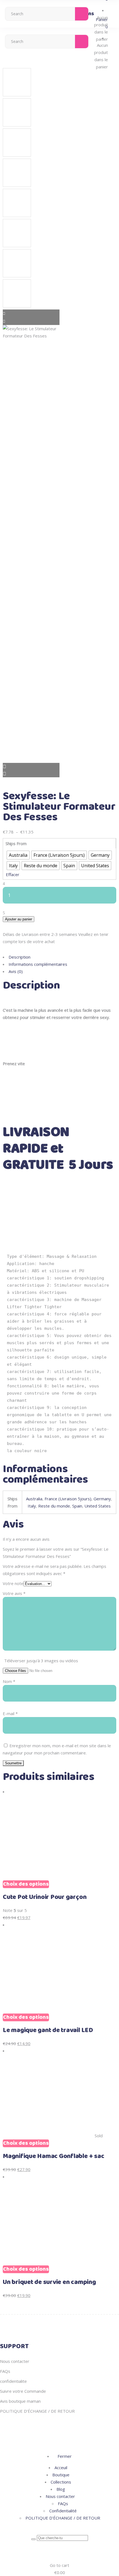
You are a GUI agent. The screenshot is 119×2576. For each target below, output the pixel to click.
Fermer (64, 2456)
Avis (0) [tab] (16, 971)
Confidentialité (63, 2511)
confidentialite (13, 2381)
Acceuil (61, 2467)
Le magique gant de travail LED (48, 2030)
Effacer (13, 874)
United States (98, 1506)
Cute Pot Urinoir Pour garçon (45, 1897)
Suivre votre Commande (23, 2391)
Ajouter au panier (19, 919)
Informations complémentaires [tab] (38, 964)
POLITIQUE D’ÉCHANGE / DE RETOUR (37, 2411)
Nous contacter (15, 2361)
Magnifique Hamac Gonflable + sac (53, 2156)
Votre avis (14, 1593)
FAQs (5, 2371)
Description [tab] (20, 957)
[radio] (18, 855)
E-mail (10, 1713)
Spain (77, 1506)
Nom (9, 1681)
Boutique (61, 2475)
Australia (34, 1499)
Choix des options (26, 1884)
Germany (102, 1499)
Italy (32, 1506)
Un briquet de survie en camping (49, 2282)
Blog (61, 2489)
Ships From (16, 843)
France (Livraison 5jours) (68, 1499)
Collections (61, 2482)
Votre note (13, 1583)
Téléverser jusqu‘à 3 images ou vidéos (41, 1661)
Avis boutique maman (20, 2401)
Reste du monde (54, 1506)
